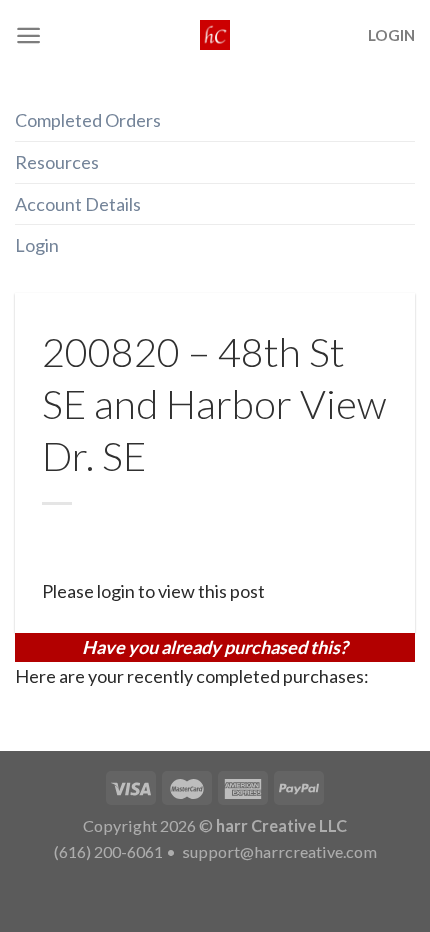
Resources (57, 162)
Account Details (78, 204)
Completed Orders (88, 120)
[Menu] (28, 35)
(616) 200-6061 (108, 851)
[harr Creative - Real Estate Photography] (215, 35)
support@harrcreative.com (278, 851)
